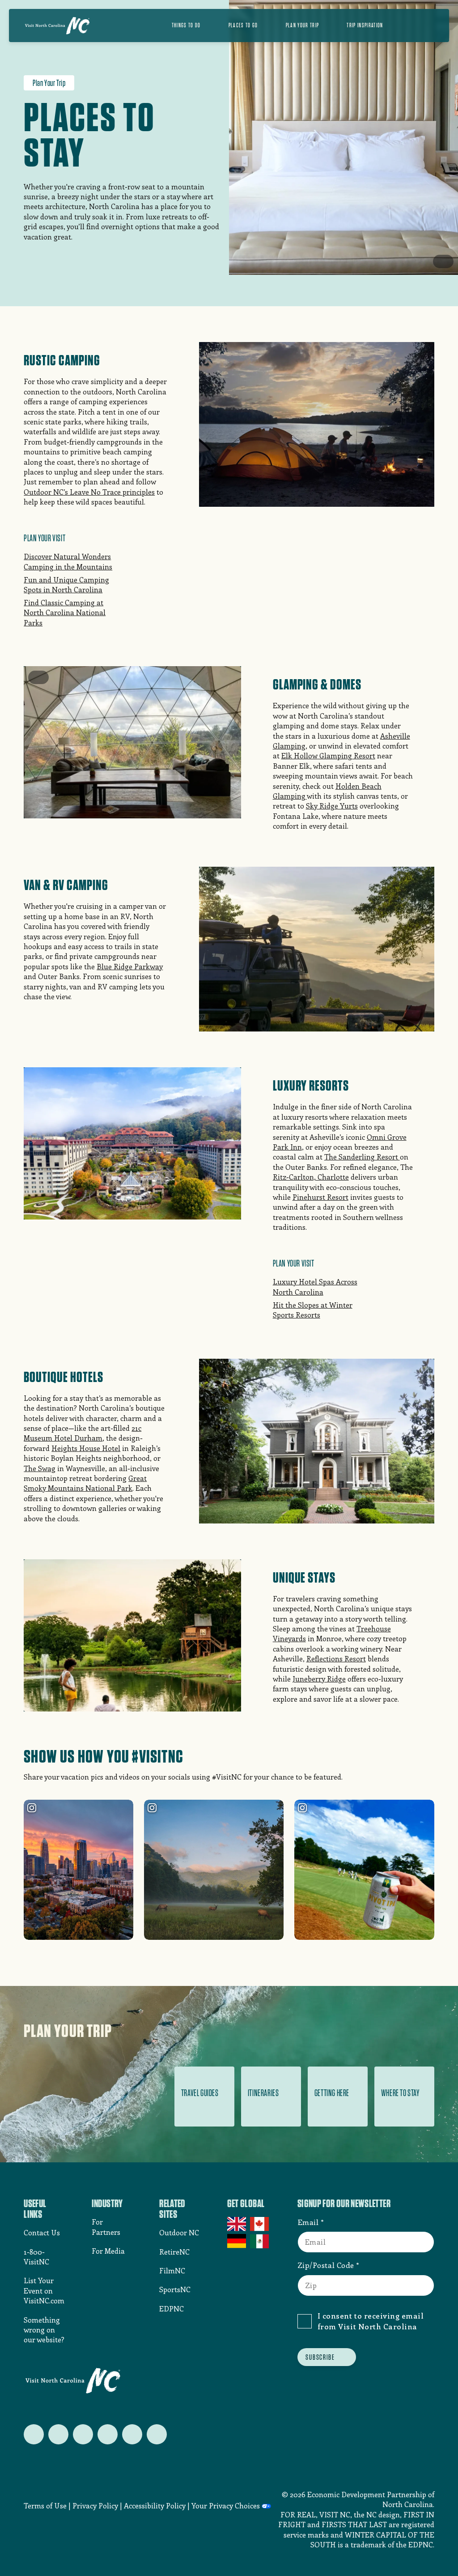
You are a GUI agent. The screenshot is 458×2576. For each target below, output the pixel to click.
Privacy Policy (95, 2505)
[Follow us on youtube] (132, 2434)
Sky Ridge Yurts (332, 806)
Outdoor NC (179, 2232)
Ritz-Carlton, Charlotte (311, 1177)
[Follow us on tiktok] (157, 2434)
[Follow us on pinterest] (108, 2434)
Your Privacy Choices (226, 2505)
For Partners (106, 2227)
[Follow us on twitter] (34, 2434)
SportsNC (175, 2289)
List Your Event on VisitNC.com (44, 2290)
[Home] (57, 26)
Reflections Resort (336, 1658)
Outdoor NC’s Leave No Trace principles (89, 492)
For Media (108, 2251)
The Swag (40, 1468)
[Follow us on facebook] (58, 2434)
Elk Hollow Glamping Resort (328, 755)
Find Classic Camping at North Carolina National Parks (65, 612)
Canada (260, 2224)
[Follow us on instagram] (83, 2434)
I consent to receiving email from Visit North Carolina (371, 2321)
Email (308, 2222)
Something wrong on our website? (44, 2330)
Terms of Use (45, 2505)
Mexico (260, 2241)
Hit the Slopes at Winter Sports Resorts (313, 1310)
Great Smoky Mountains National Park (85, 1483)
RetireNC (174, 2252)
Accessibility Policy (155, 2505)
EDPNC (172, 2309)
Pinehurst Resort (320, 1197)
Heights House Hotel (86, 1448)
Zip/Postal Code (326, 2265)
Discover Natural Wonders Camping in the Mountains (68, 561)
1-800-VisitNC (36, 2257)
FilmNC (172, 2270)
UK (237, 2224)
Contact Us (42, 2232)
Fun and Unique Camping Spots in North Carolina (66, 584)
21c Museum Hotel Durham (83, 1433)
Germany (237, 2241)
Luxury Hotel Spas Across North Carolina (315, 1286)
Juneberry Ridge (319, 1679)
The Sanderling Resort (362, 1157)
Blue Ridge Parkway (130, 966)
